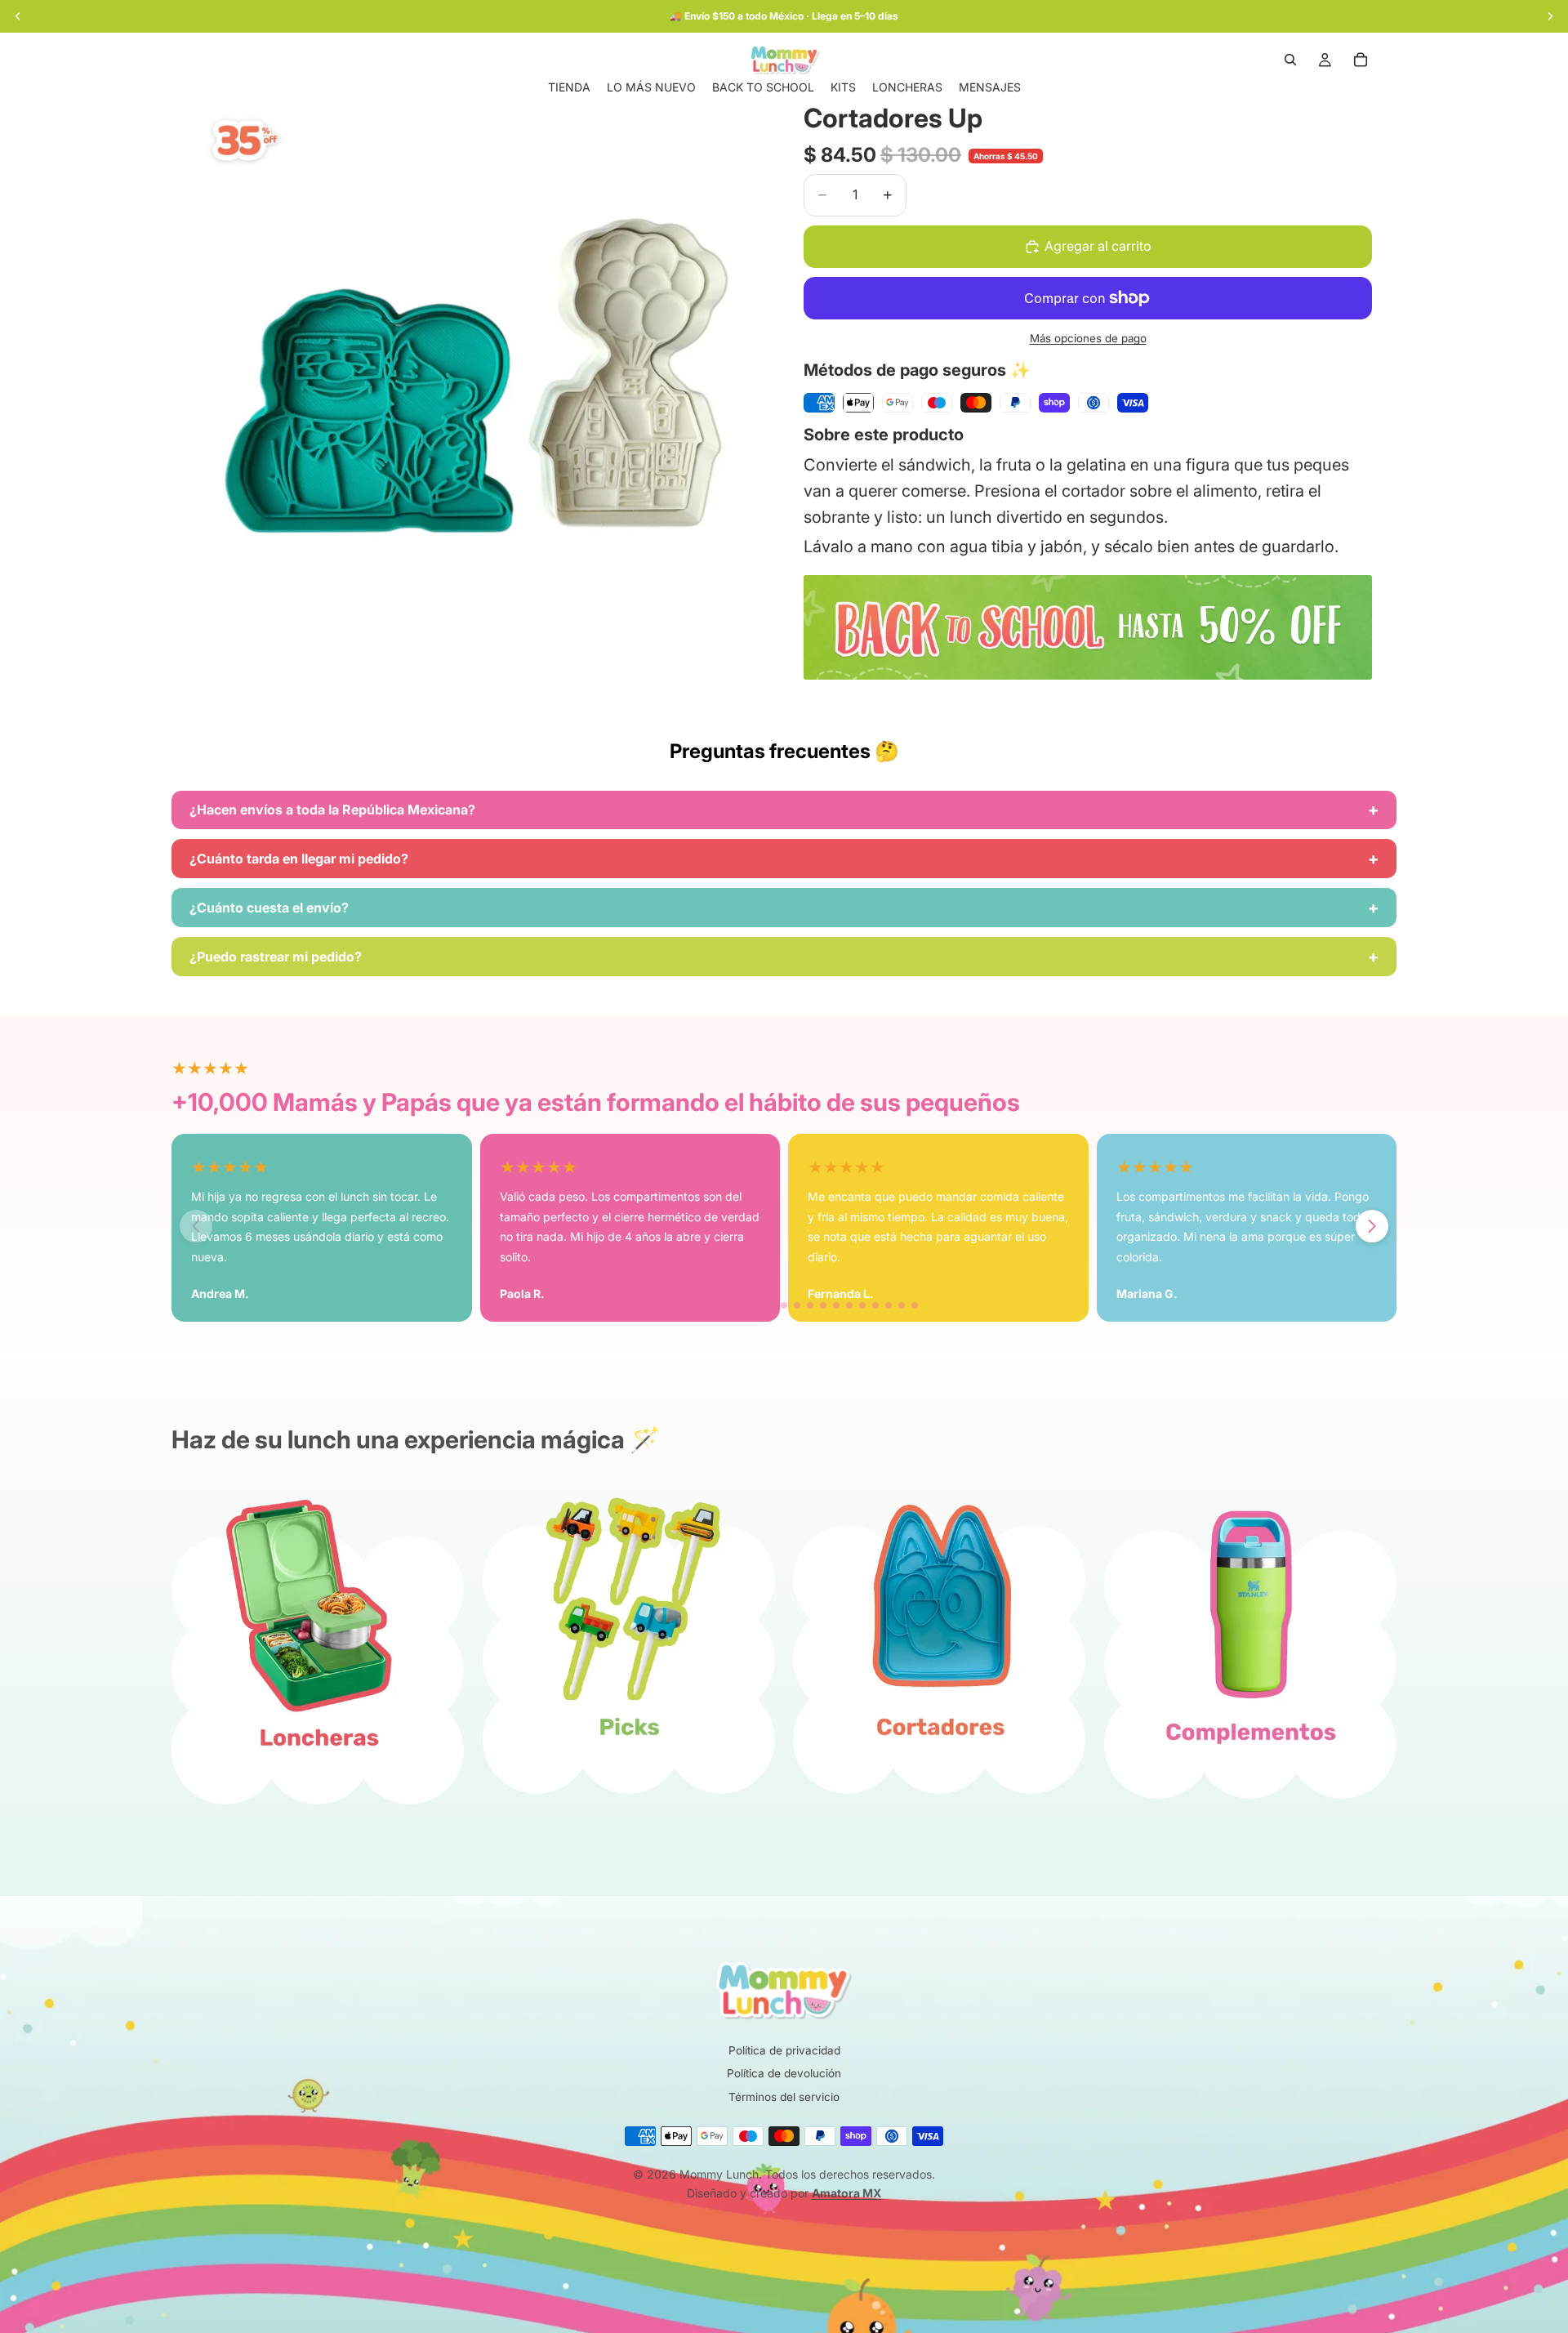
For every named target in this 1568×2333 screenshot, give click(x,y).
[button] (1372, 1226)
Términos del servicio (784, 2097)
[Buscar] (1290, 60)
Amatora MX (846, 2193)
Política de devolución (784, 2073)
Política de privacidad (784, 2050)
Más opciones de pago (1088, 338)
